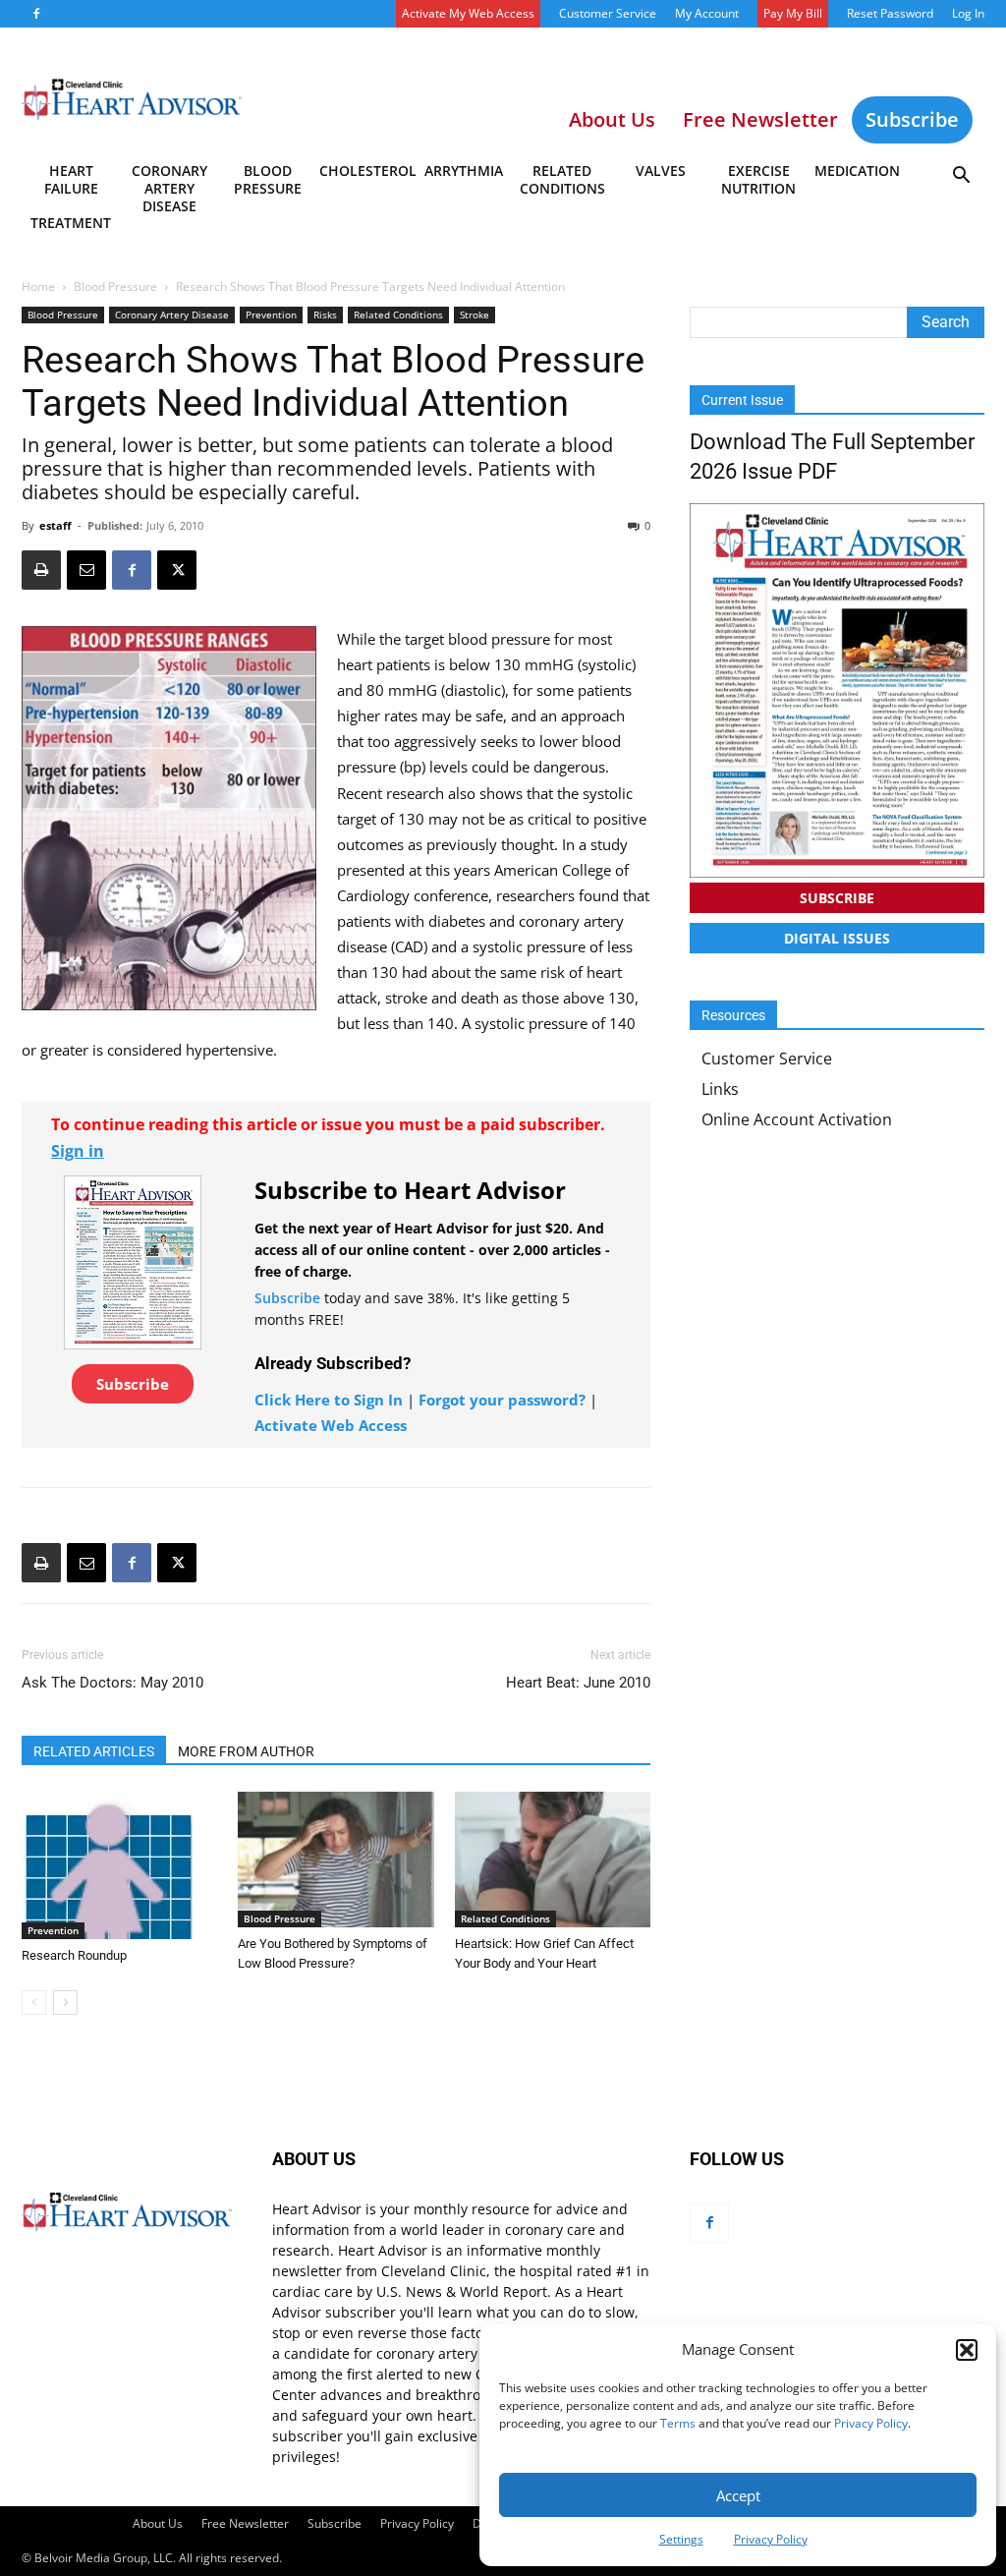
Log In (968, 13)
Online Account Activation (797, 1119)
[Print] (41, 570)
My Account (707, 13)
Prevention (271, 315)
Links (720, 1089)
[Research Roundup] (119, 1865)
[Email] (86, 570)
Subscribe (912, 119)
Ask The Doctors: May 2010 (112, 1683)
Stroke (475, 315)
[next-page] (65, 2003)
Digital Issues (837, 938)
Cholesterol (367, 171)
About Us (158, 2523)
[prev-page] (34, 2003)
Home (38, 286)
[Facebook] (36, 14)
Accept (738, 2495)
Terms (678, 2423)
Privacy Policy (871, 2423)
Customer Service (608, 13)
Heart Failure (71, 179)
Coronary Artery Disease (169, 183)
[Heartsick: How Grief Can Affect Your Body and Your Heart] (553, 1859)
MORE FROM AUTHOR (246, 1751)
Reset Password (890, 13)
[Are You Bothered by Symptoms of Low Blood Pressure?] (335, 1859)
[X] (177, 570)
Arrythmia (464, 171)
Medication (857, 171)
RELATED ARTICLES (94, 1751)
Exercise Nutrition (758, 179)
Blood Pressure (268, 179)
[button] (967, 2350)
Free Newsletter (245, 2523)
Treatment (71, 223)
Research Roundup (74, 1955)
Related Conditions (562, 179)
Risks (325, 315)
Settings (681, 2539)
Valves (661, 171)
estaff (56, 525)
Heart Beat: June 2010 (578, 1683)
